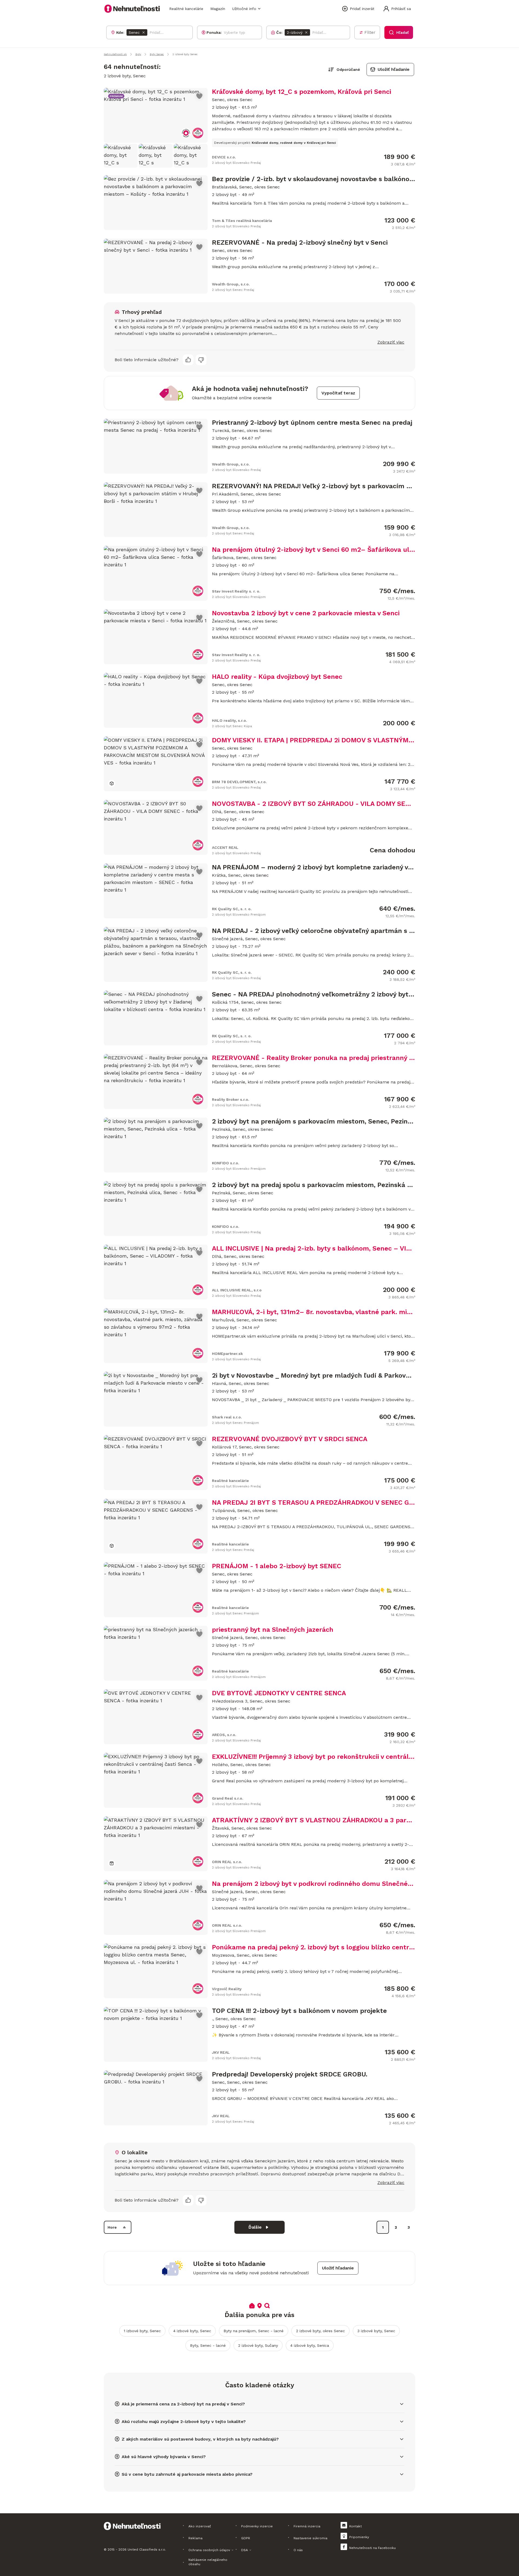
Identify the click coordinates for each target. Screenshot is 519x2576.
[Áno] (188, 360)
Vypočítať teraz (338, 393)
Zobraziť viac (391, 342)
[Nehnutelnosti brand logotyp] (132, 9)
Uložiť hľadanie (394, 69)
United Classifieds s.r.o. (147, 2550)
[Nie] (201, 360)
